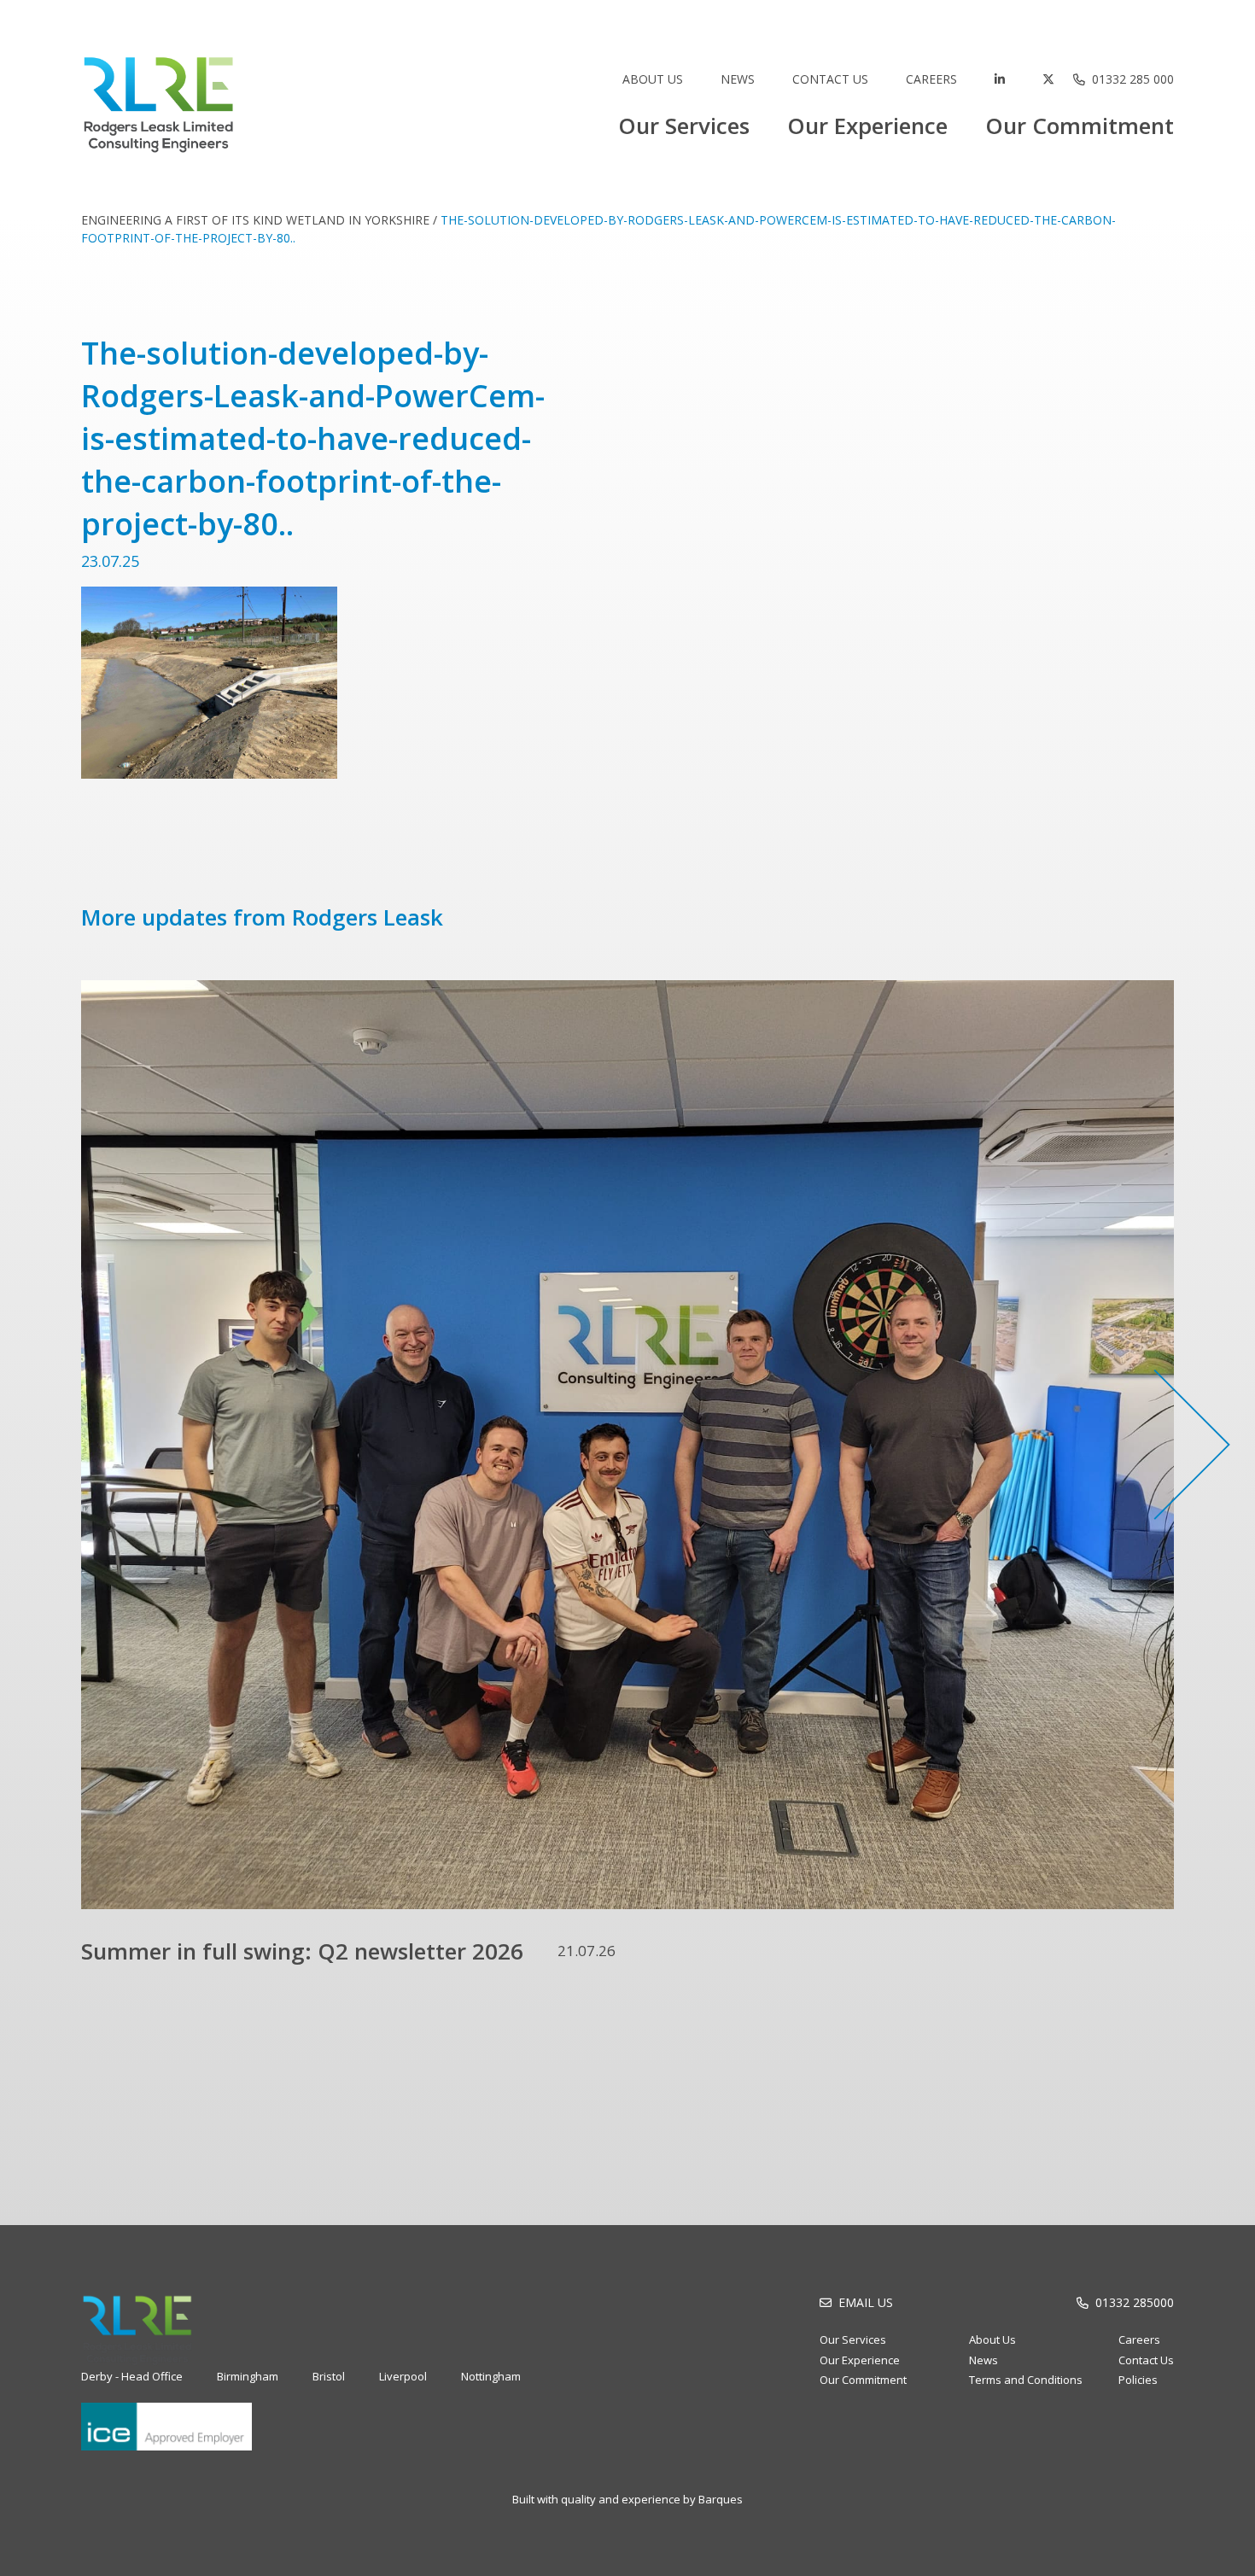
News (738, 79)
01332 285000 (1135, 2302)
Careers (931, 79)
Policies (1138, 2380)
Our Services (684, 126)
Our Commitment (1080, 126)
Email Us (866, 2302)
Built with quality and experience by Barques (627, 2499)
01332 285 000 (1133, 79)
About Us (653, 79)
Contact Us (830, 79)
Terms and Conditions (1026, 2380)
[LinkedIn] (1000, 79)
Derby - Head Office (132, 2376)
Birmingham (248, 2376)
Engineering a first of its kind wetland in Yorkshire (255, 220)
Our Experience (867, 126)
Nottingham (491, 2376)
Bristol (329, 2376)
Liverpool (403, 2376)
